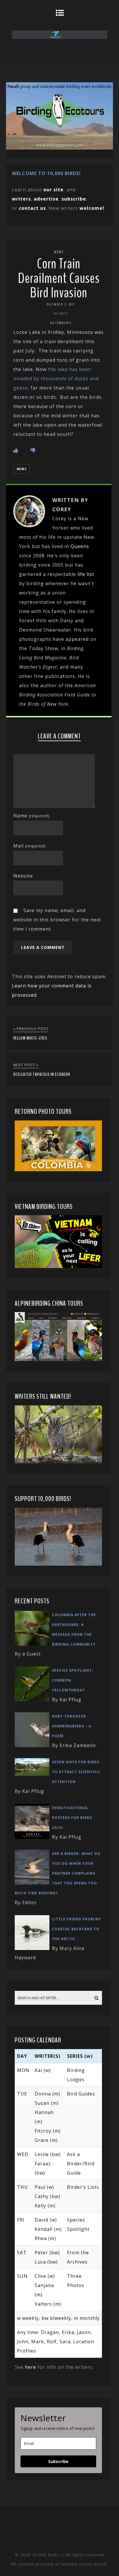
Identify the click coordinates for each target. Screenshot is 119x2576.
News (59, 252)
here (30, 2367)
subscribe (74, 199)
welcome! (92, 208)
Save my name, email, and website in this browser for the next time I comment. (57, 920)
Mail (30, 846)
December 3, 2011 (61, 304)
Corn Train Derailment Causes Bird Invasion (59, 278)
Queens (80, 546)
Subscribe (58, 2461)
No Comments (61, 323)
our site (53, 190)
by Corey (61, 314)
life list (86, 574)
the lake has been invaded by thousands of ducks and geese (56, 379)
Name (31, 816)
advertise (46, 199)
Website (23, 876)
